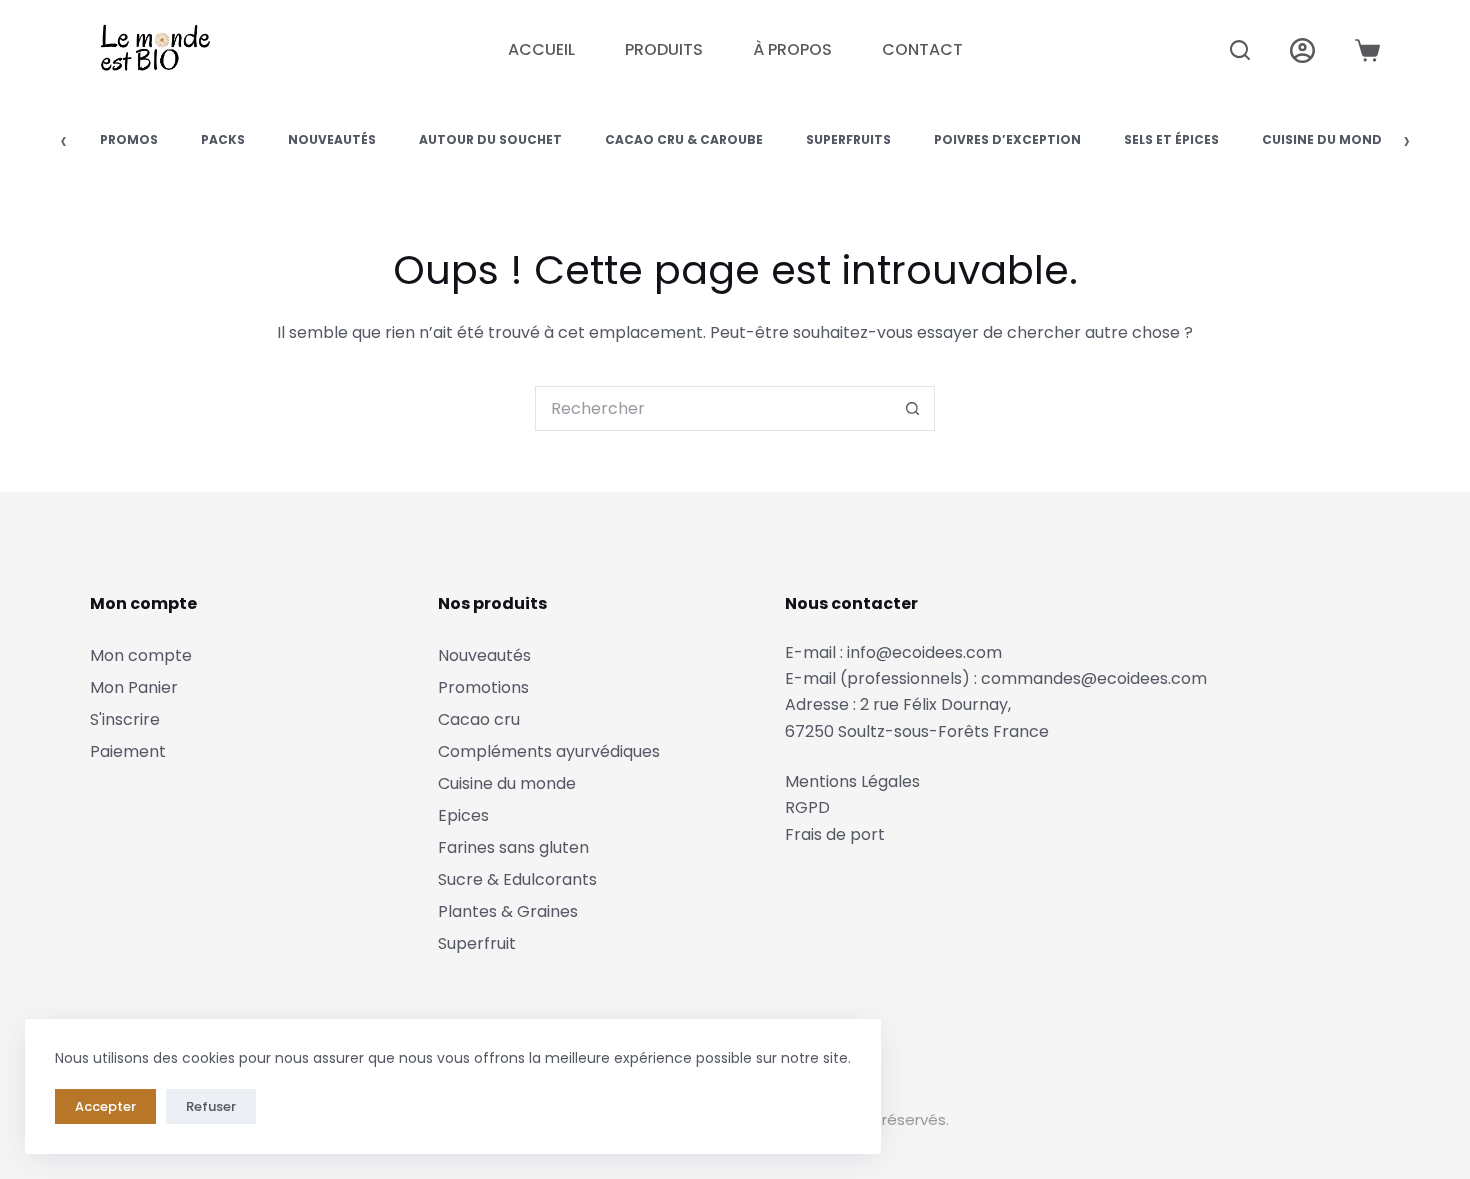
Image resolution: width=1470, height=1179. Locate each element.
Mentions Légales (852, 781)
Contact (922, 49)
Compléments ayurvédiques (549, 751)
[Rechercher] (1240, 50)
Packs (223, 139)
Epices (463, 815)
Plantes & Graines (508, 911)
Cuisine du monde (1325, 139)
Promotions (483, 687)
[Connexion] (1302, 50)
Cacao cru (479, 719)
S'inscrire (125, 719)
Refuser (211, 1106)
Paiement (128, 751)
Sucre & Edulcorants (517, 879)
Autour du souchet (490, 139)
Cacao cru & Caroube (684, 139)
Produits (664, 49)
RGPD (807, 807)
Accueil (541, 49)
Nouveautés (332, 139)
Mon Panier (134, 687)
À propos (792, 49)
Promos (129, 139)
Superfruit (477, 943)
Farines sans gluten (513, 847)
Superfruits (848, 139)
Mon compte (141, 655)
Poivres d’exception (1007, 139)
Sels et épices (1171, 139)
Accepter (105, 1106)
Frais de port (835, 834)
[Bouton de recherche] (912, 408)
